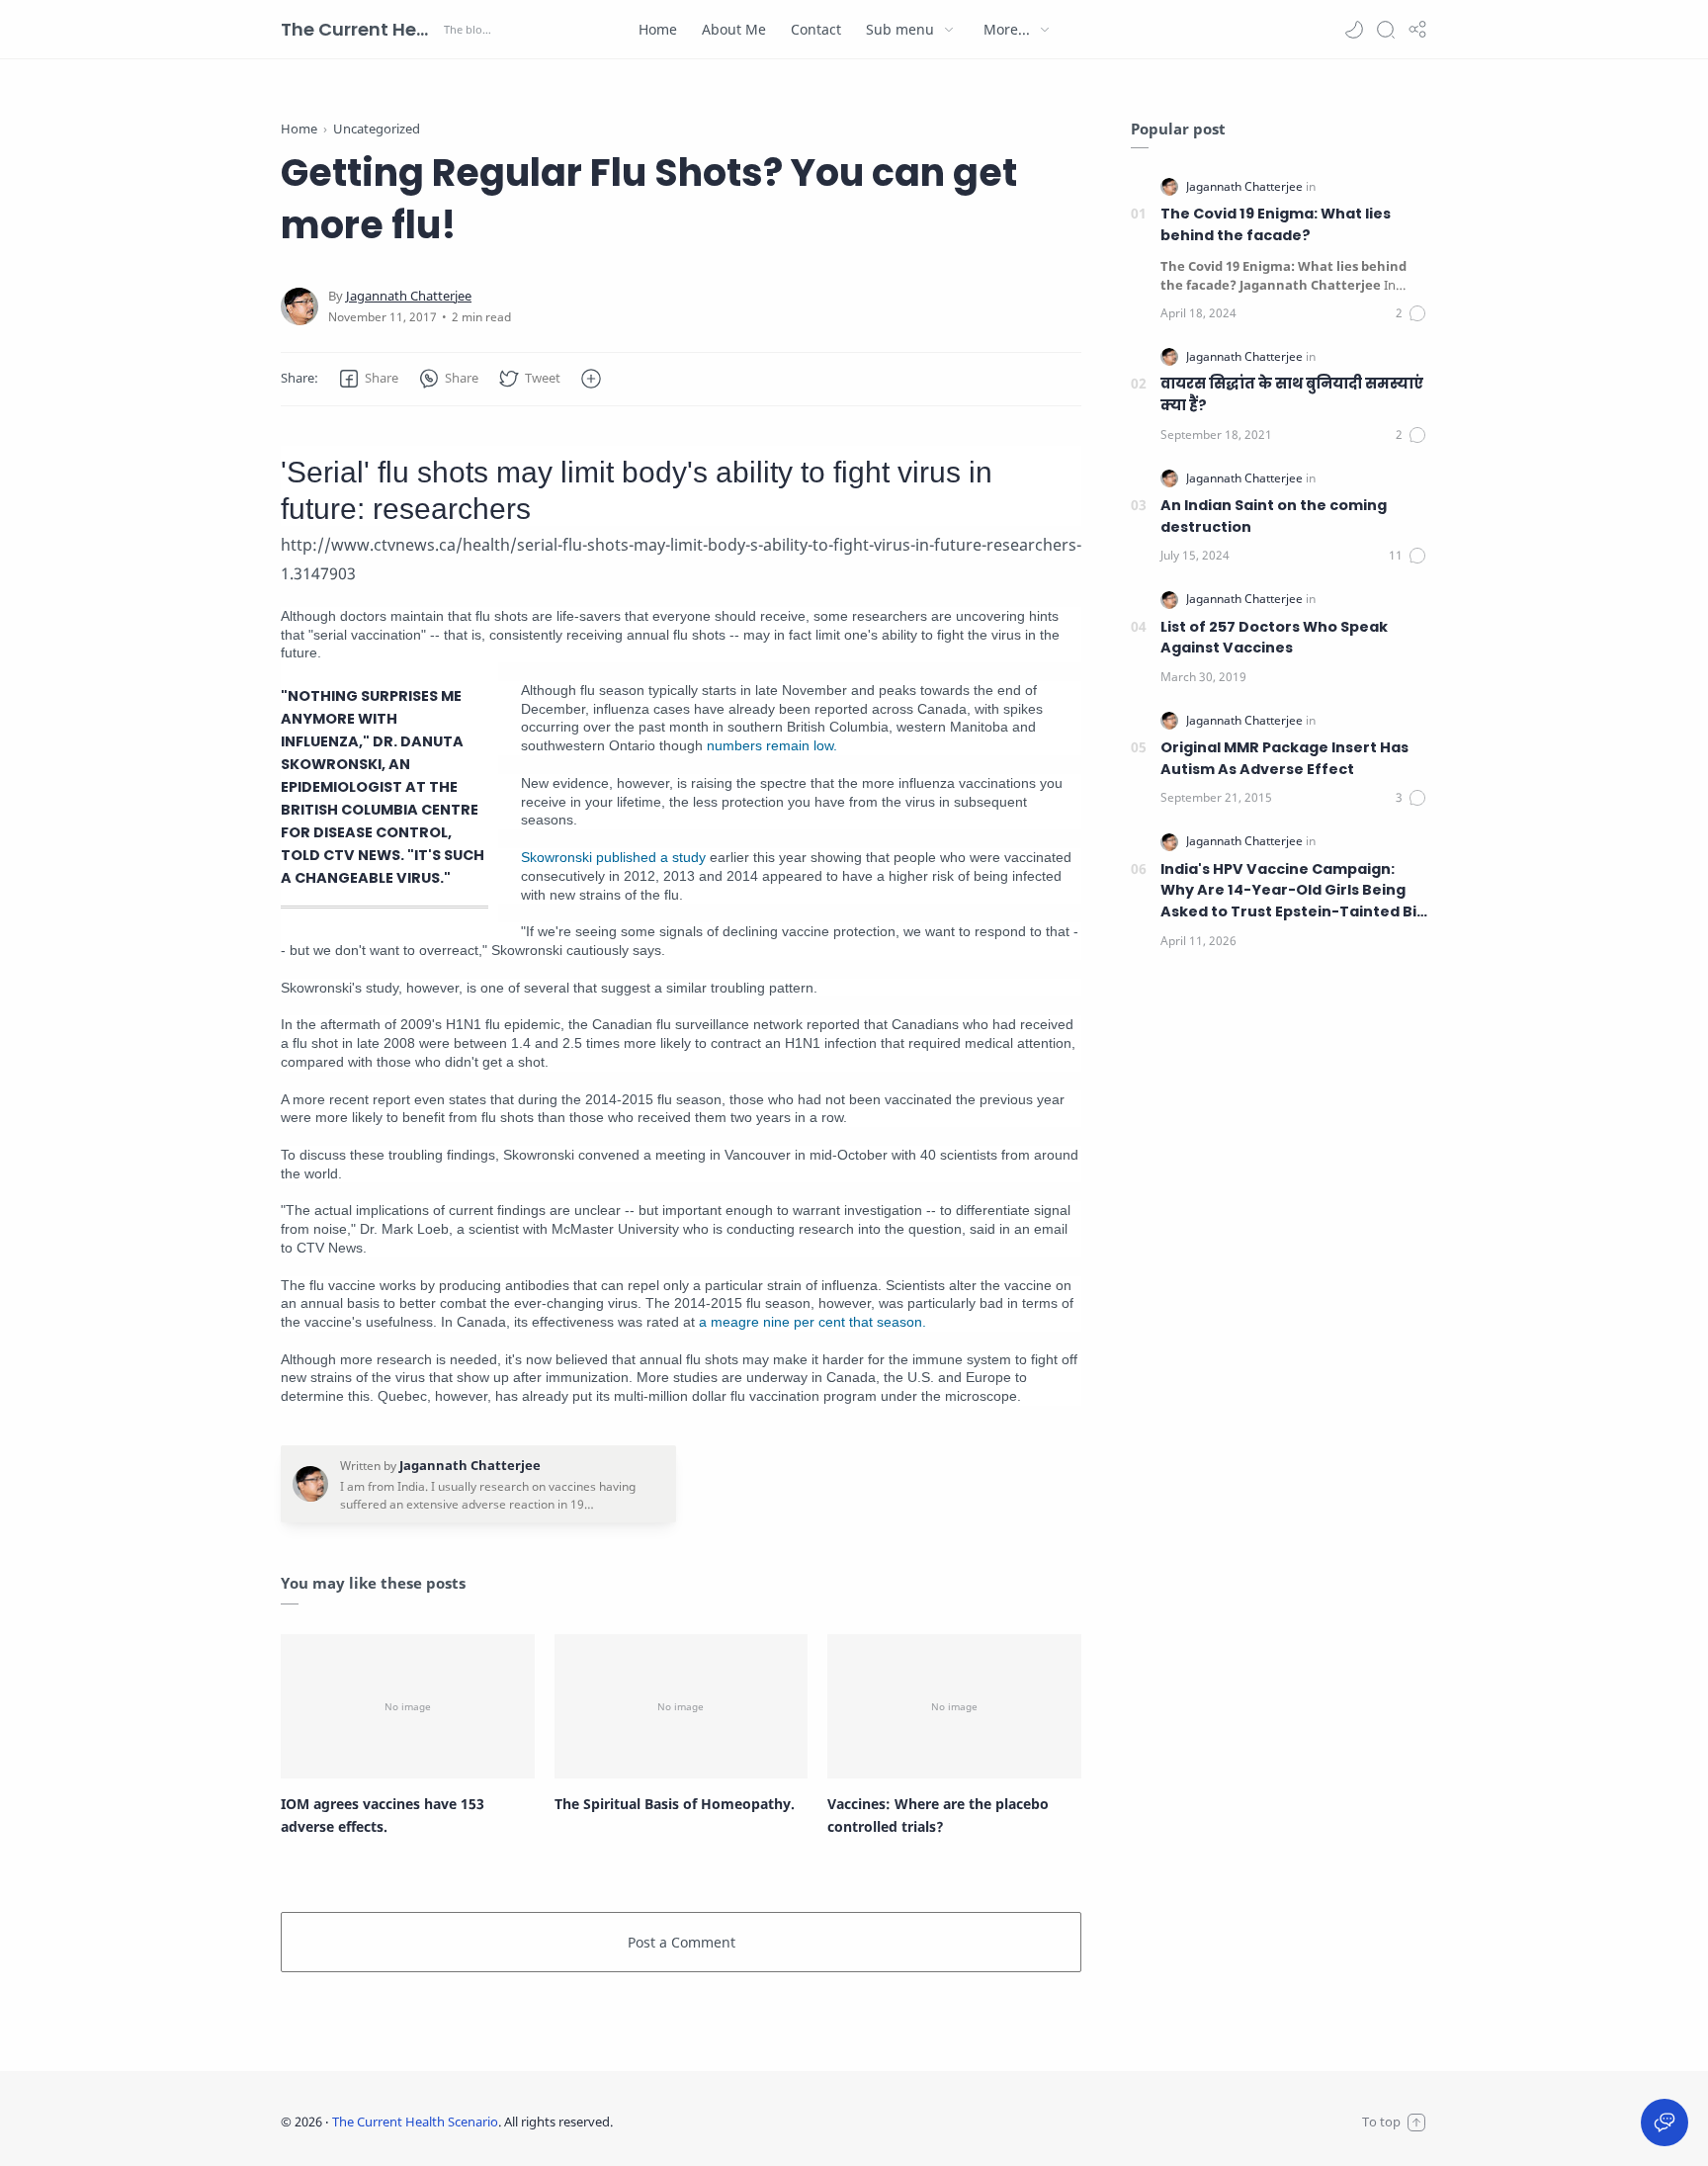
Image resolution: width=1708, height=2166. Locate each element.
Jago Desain (744, 2122)
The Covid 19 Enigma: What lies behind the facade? (1276, 224)
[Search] (1386, 30)
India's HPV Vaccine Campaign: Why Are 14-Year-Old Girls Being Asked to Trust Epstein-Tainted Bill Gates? (1292, 891)
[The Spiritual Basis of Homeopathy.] (682, 1706)
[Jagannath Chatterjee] (409, 296)
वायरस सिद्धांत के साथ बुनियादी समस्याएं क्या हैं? (1292, 394)
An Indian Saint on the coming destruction (1274, 516)
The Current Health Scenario (360, 29)
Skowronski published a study (613, 857)
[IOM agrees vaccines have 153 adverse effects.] (408, 1706)
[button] (1354, 30)
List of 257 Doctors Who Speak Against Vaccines (1274, 638)
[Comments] (1411, 313)
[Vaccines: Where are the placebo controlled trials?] (954, 1706)
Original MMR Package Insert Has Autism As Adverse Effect (1284, 758)
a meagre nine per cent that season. (812, 1322)
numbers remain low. (772, 745)
